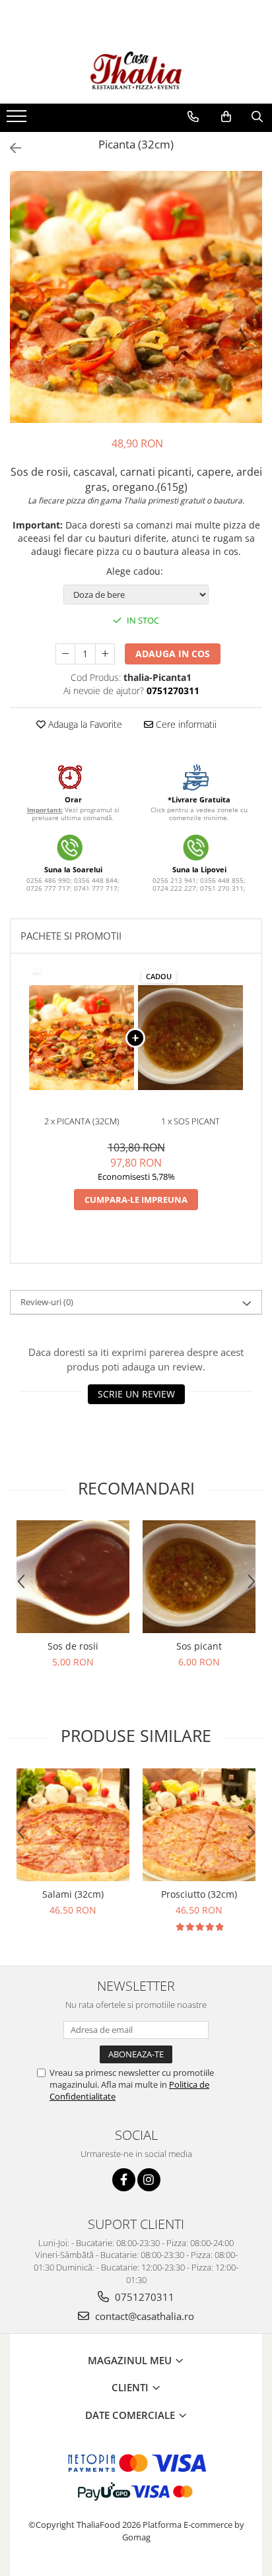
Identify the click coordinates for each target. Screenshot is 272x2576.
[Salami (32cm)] (73, 1825)
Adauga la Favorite (84, 724)
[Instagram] (149, 2180)
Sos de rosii (73, 1646)
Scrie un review (136, 1394)
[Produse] (18, 120)
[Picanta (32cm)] (136, 297)
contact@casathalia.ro (143, 2316)
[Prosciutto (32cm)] (199, 1825)
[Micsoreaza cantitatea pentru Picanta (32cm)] (65, 654)
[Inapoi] (10, 148)
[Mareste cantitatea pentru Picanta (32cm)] (105, 654)
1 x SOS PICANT (190, 1121)
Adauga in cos (173, 654)
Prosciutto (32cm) (199, 1894)
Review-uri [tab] (47, 1302)
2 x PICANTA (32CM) (82, 1121)
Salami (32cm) (73, 1894)
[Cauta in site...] (257, 117)
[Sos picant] (199, 1577)
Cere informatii (185, 724)
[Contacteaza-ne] (193, 117)
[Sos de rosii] (73, 1577)
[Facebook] (124, 2180)
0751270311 (143, 2297)
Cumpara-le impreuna (136, 1200)
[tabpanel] (136, 297)
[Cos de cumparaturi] (226, 117)
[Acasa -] (136, 71)
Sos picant (199, 1646)
